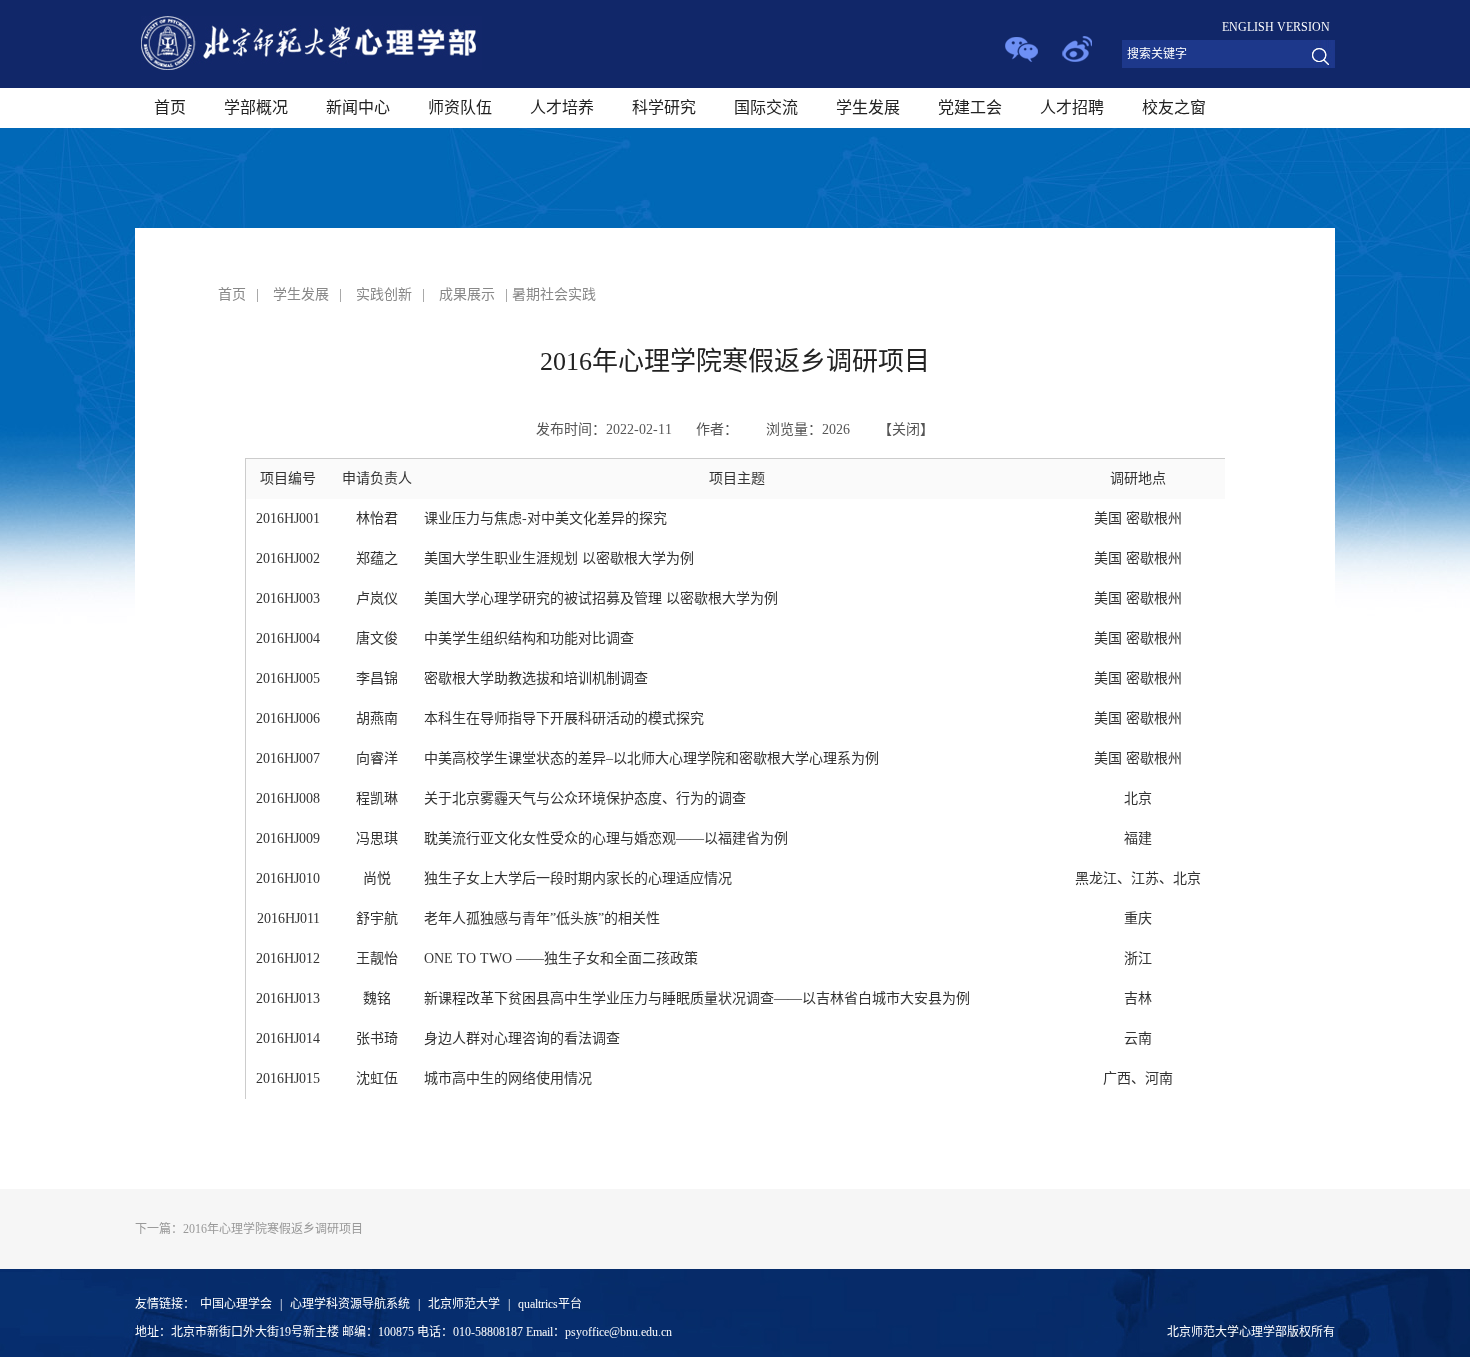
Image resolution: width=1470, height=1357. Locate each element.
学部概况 (256, 107)
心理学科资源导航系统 (350, 1304)
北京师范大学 (464, 1304)
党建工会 (970, 107)
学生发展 (868, 107)
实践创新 (384, 294)
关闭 (906, 429)
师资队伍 (460, 107)
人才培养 (562, 107)
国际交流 (766, 107)
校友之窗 (1174, 107)
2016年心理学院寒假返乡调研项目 (249, 1229)
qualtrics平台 (550, 1304)
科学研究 (664, 107)
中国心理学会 (236, 1304)
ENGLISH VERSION (1276, 27)
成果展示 (467, 294)
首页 (170, 107)
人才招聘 (1072, 107)
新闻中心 (358, 107)
